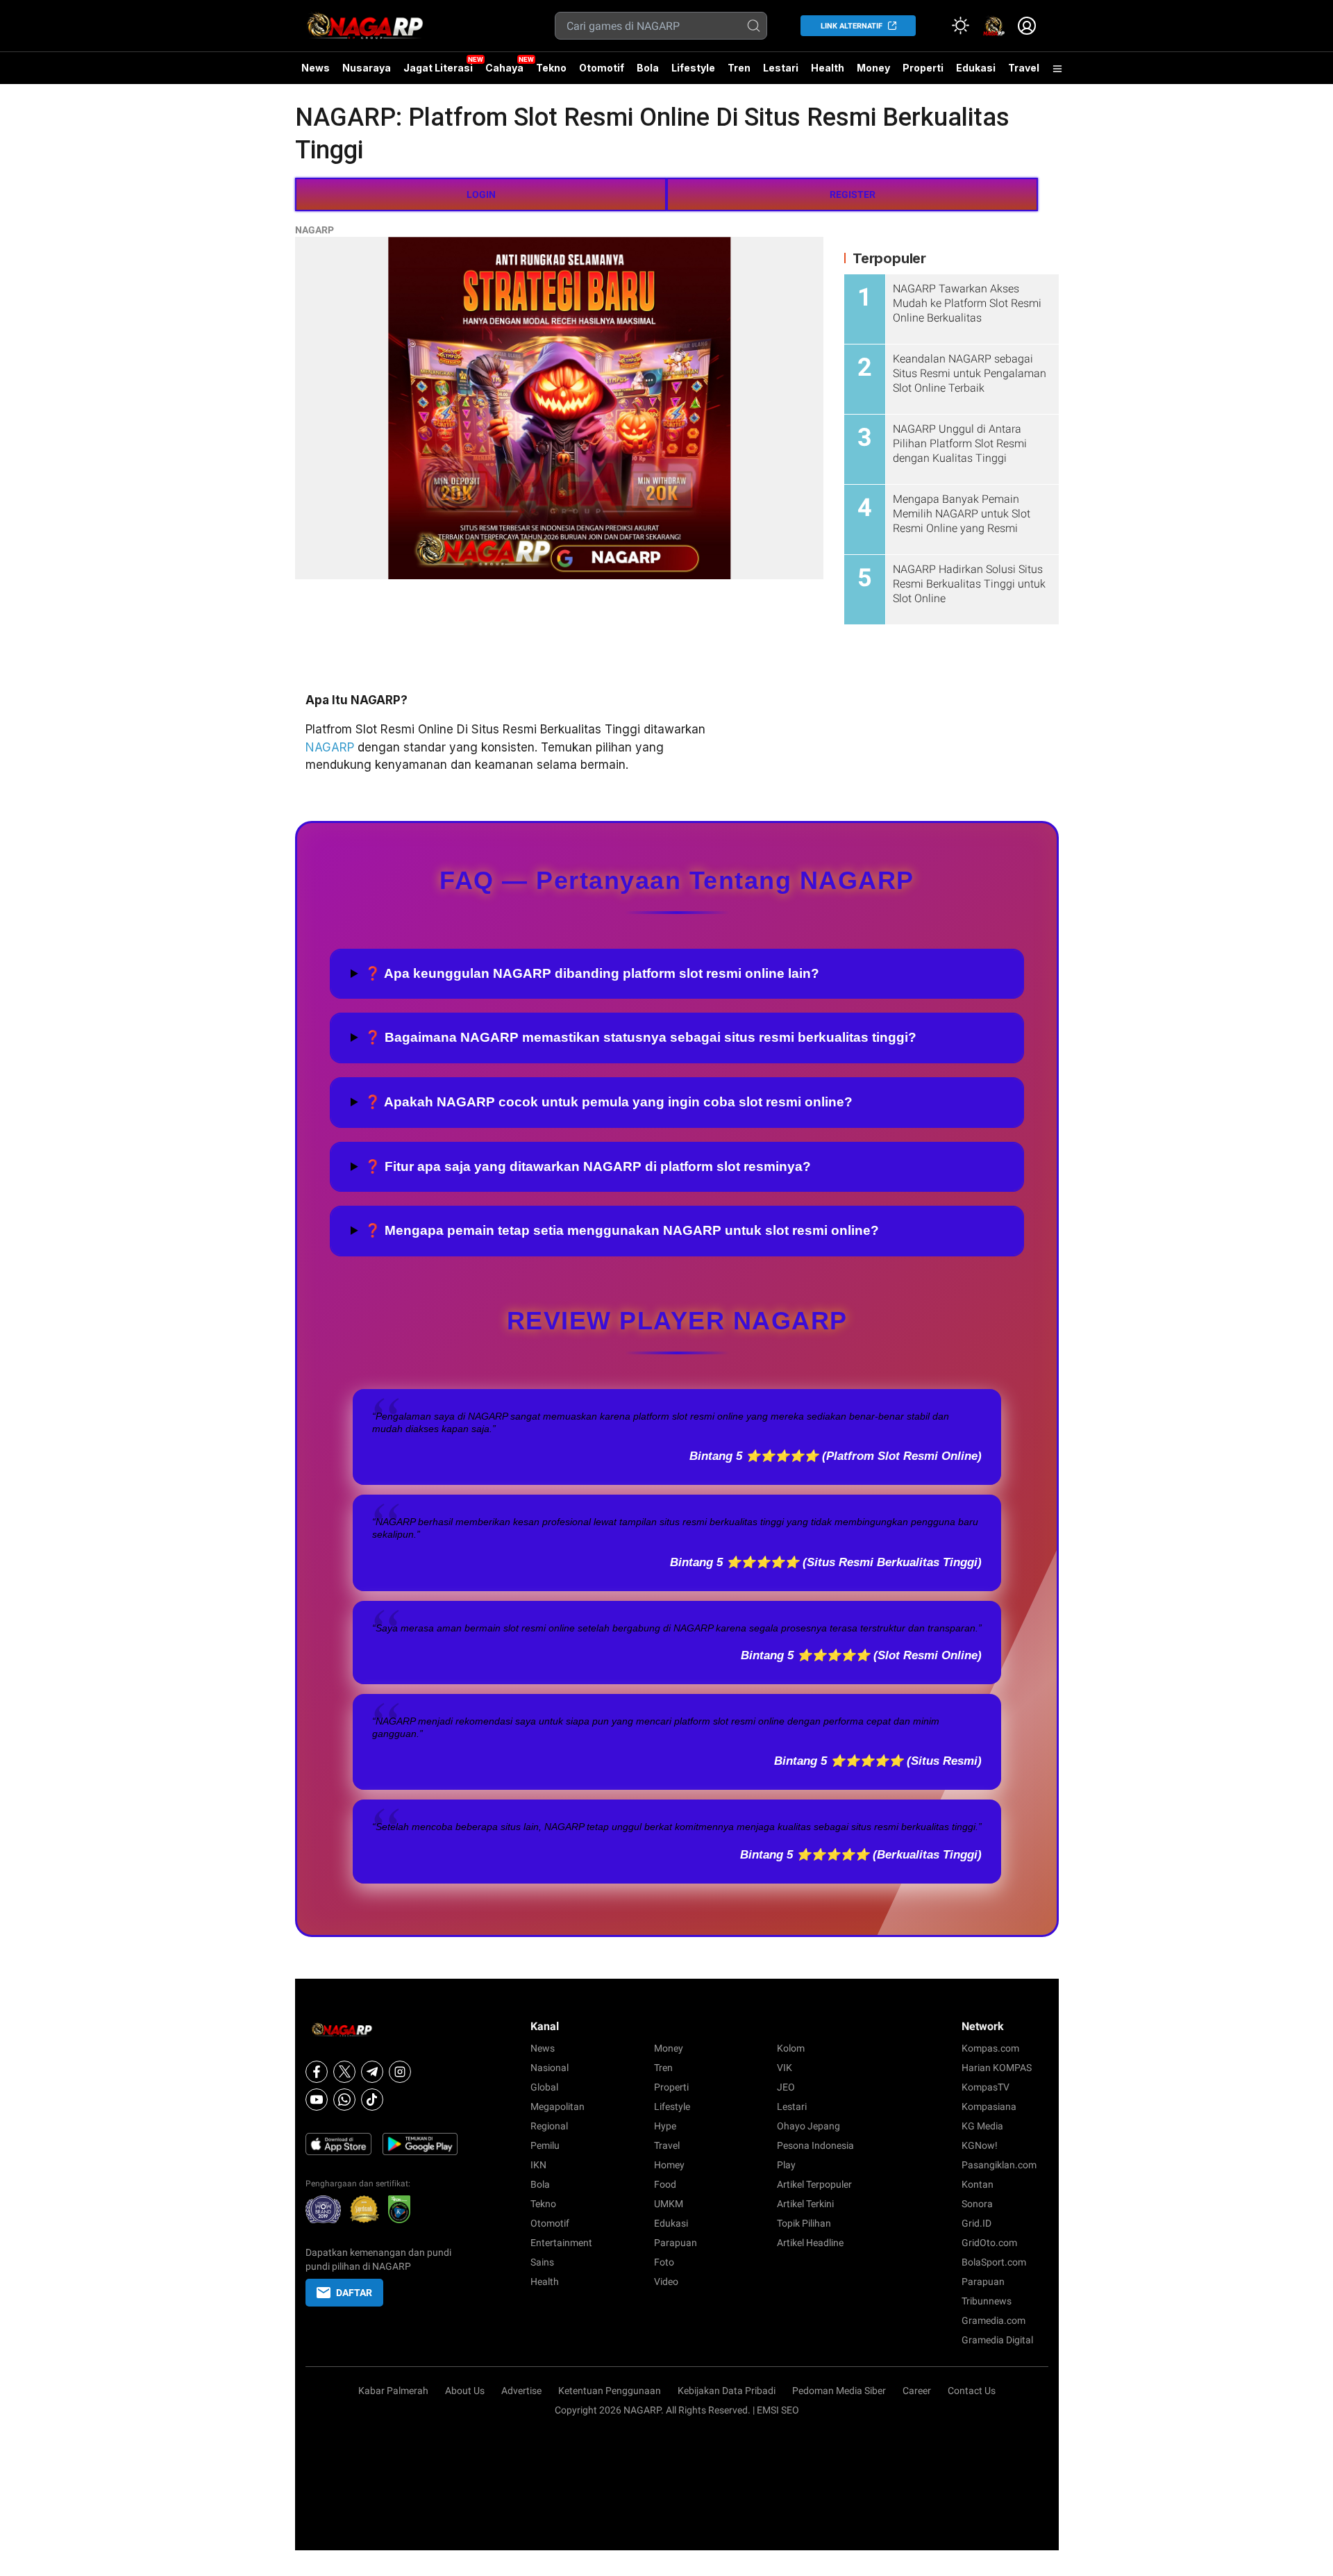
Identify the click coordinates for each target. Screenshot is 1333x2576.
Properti (923, 68)
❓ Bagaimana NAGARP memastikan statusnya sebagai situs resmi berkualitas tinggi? (640, 1037)
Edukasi (976, 68)
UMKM (669, 2204)
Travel (1024, 68)
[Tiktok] (372, 2100)
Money (873, 68)
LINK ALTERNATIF (852, 26)
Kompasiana (989, 2106)
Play (786, 2165)
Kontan (978, 2184)
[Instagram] (400, 2072)
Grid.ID (976, 2223)
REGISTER (853, 194)
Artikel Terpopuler (814, 2184)
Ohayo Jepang (808, 2126)
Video (666, 2282)
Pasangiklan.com (999, 2165)
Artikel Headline (810, 2243)
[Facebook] (317, 2072)
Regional (549, 2126)
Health (828, 68)
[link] (994, 26)
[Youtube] (317, 2100)
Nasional (550, 2068)
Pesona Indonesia (815, 2145)
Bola (648, 68)
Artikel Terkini (805, 2204)
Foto (664, 2262)
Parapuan (676, 2243)
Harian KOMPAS (997, 2068)
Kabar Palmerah (393, 2391)
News (316, 68)
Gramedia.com (994, 2320)
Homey (669, 2165)
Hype (665, 2126)
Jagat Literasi (438, 68)
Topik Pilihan (804, 2223)
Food (665, 2184)
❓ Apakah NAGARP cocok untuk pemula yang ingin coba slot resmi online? (609, 1102)
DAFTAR (354, 2293)
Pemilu (545, 2145)
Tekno (551, 68)
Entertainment (561, 2243)
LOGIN (481, 194)
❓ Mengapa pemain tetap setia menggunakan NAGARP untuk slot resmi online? (622, 1230)
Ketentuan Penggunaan (610, 2391)
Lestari (781, 73)
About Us (465, 2391)
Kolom (791, 2048)
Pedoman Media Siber (839, 2391)
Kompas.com (990, 2048)
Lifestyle (693, 68)
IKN (538, 2165)
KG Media (982, 2126)
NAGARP (315, 230)
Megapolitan (557, 2106)
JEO (786, 2087)
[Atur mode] (960, 26)
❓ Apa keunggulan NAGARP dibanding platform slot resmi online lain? (592, 973)
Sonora (977, 2204)
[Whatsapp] (344, 2100)
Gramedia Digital (997, 2340)
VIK (785, 2068)
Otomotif (602, 68)
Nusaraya (367, 68)
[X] (344, 2072)
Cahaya (504, 68)
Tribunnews (987, 2301)
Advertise (521, 2391)
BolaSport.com (994, 2262)
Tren (739, 68)
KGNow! (980, 2145)
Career (917, 2391)
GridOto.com (989, 2243)
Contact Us (972, 2391)
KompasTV (986, 2087)
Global (544, 2087)
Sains (542, 2262)
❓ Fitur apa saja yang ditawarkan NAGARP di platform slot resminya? (588, 1166)
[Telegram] (372, 2072)
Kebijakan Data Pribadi (727, 2391)
